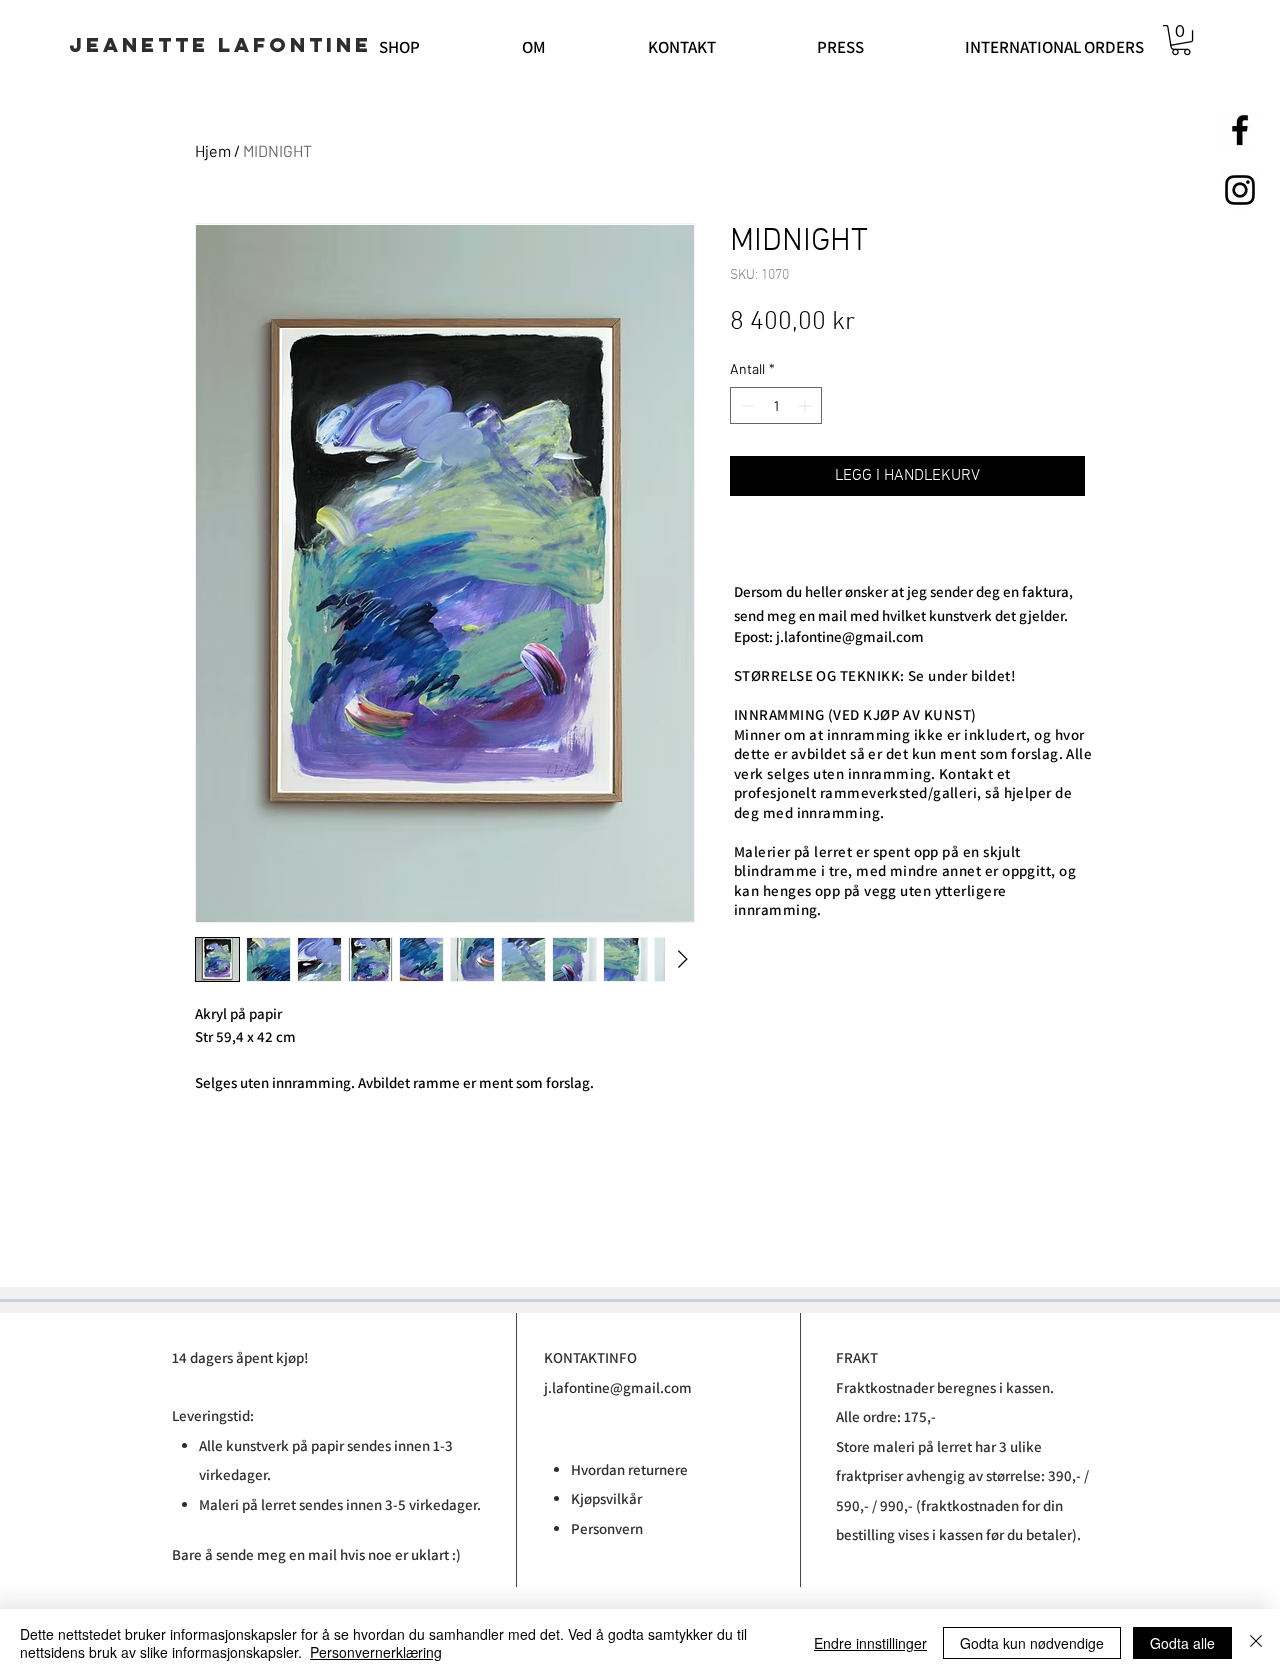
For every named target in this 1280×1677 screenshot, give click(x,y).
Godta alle (1182, 1643)
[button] (1181, 40)
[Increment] (806, 405)
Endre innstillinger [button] (870, 1643)
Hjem (213, 150)
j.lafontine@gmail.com (850, 636)
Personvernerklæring (376, 1652)
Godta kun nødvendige (1032, 1643)
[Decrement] (745, 405)
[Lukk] (1256, 1643)
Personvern (607, 1528)
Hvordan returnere (629, 1469)
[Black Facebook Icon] (1240, 130)
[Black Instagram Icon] (1240, 190)
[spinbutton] (776, 405)
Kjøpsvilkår (608, 1498)
